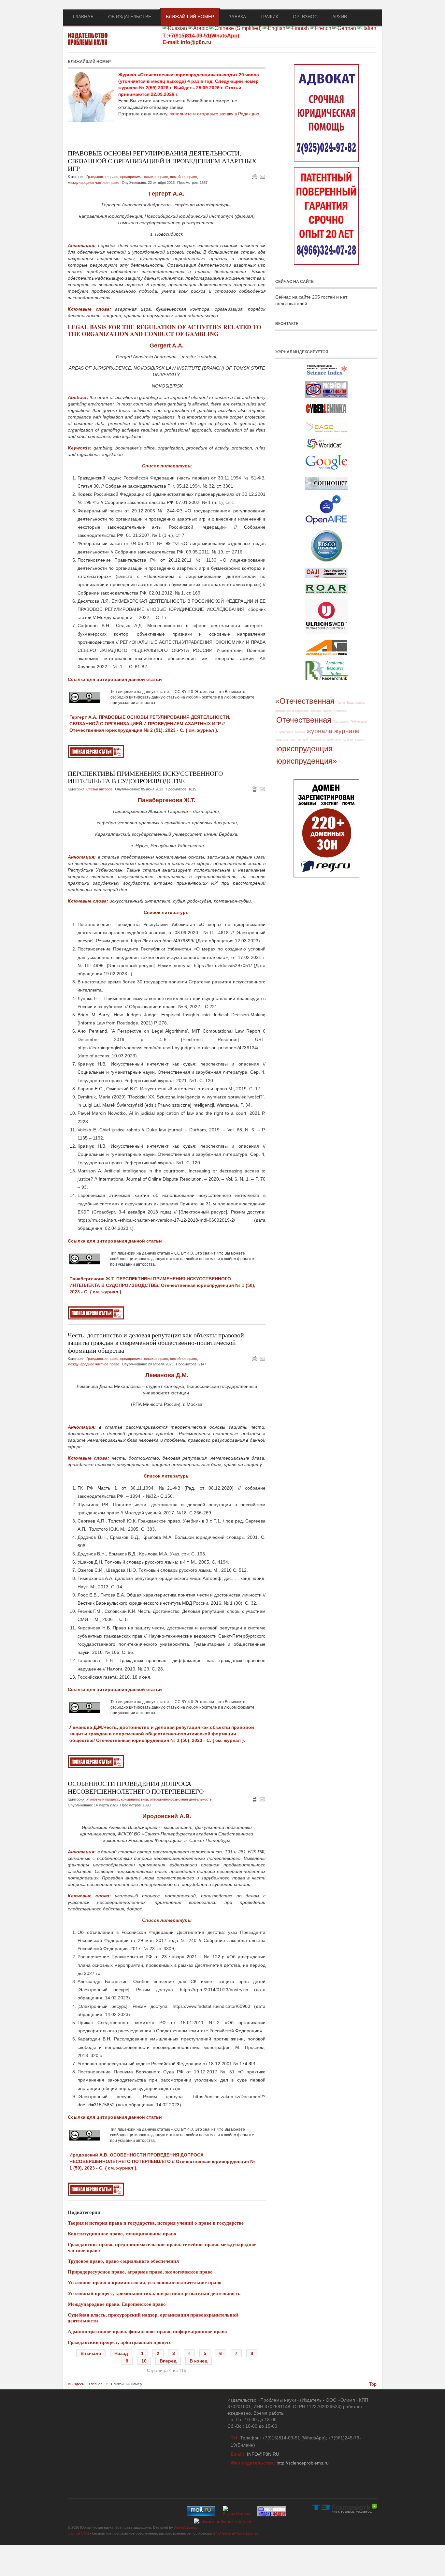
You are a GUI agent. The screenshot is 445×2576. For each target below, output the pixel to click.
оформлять (318, 740)
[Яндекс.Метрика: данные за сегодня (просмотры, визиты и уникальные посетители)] (236, 2511)
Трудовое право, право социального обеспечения (123, 2261)
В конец (199, 2361)
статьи (360, 740)
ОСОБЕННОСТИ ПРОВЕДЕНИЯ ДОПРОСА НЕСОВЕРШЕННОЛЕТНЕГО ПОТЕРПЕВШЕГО (136, 1787)
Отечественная (304, 720)
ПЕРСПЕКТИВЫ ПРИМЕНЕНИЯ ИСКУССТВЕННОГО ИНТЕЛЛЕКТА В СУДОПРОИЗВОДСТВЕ (145, 777)
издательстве (286, 740)
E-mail (262, 177)
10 (144, 2361)
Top (373, 2384)
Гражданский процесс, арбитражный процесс (120, 2342)
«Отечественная (305, 701)
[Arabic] (198, 28)
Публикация (359, 722)
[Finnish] (298, 28)
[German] (344, 28)
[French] (321, 28)
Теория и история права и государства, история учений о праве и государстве (156, 2223)
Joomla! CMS (78, 2533)
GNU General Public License (236, 2533)
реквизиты (334, 740)
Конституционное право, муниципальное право (122, 2233)
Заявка (328, 711)
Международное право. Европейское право (117, 2304)
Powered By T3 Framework (345, 2508)
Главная (96, 2384)
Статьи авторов (99, 789)
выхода (300, 732)
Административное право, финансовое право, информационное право (147, 2331)
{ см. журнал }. (202, 730)
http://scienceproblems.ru (303, 2463)
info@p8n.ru (196, 42)
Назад (121, 2353)
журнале (347, 731)
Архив (341, 703)
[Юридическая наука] (88, 40)
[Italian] (367, 28)
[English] (274, 28)
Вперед (168, 2361)
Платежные (341, 722)
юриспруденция (304, 749)
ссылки (348, 740)
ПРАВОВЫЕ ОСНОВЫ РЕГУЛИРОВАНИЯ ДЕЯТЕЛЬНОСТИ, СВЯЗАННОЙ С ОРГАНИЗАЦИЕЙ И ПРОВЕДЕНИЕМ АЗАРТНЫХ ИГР (162, 161)
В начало (91, 2353)
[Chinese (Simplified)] (235, 28)
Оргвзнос (341, 711)
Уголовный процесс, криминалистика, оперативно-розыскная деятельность (149, 1799)
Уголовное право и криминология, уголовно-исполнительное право (145, 2282)
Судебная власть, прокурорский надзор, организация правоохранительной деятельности (153, 2318)
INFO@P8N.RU (263, 2454)
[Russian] (175, 28)
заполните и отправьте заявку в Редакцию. (215, 114)
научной (302, 740)
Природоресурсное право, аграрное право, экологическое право (140, 2272)
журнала (320, 731)
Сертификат (285, 732)
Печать (254, 177)
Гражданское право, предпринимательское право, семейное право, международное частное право (162, 2247)
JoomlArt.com (185, 2527)
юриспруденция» (307, 761)
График (316, 711)
